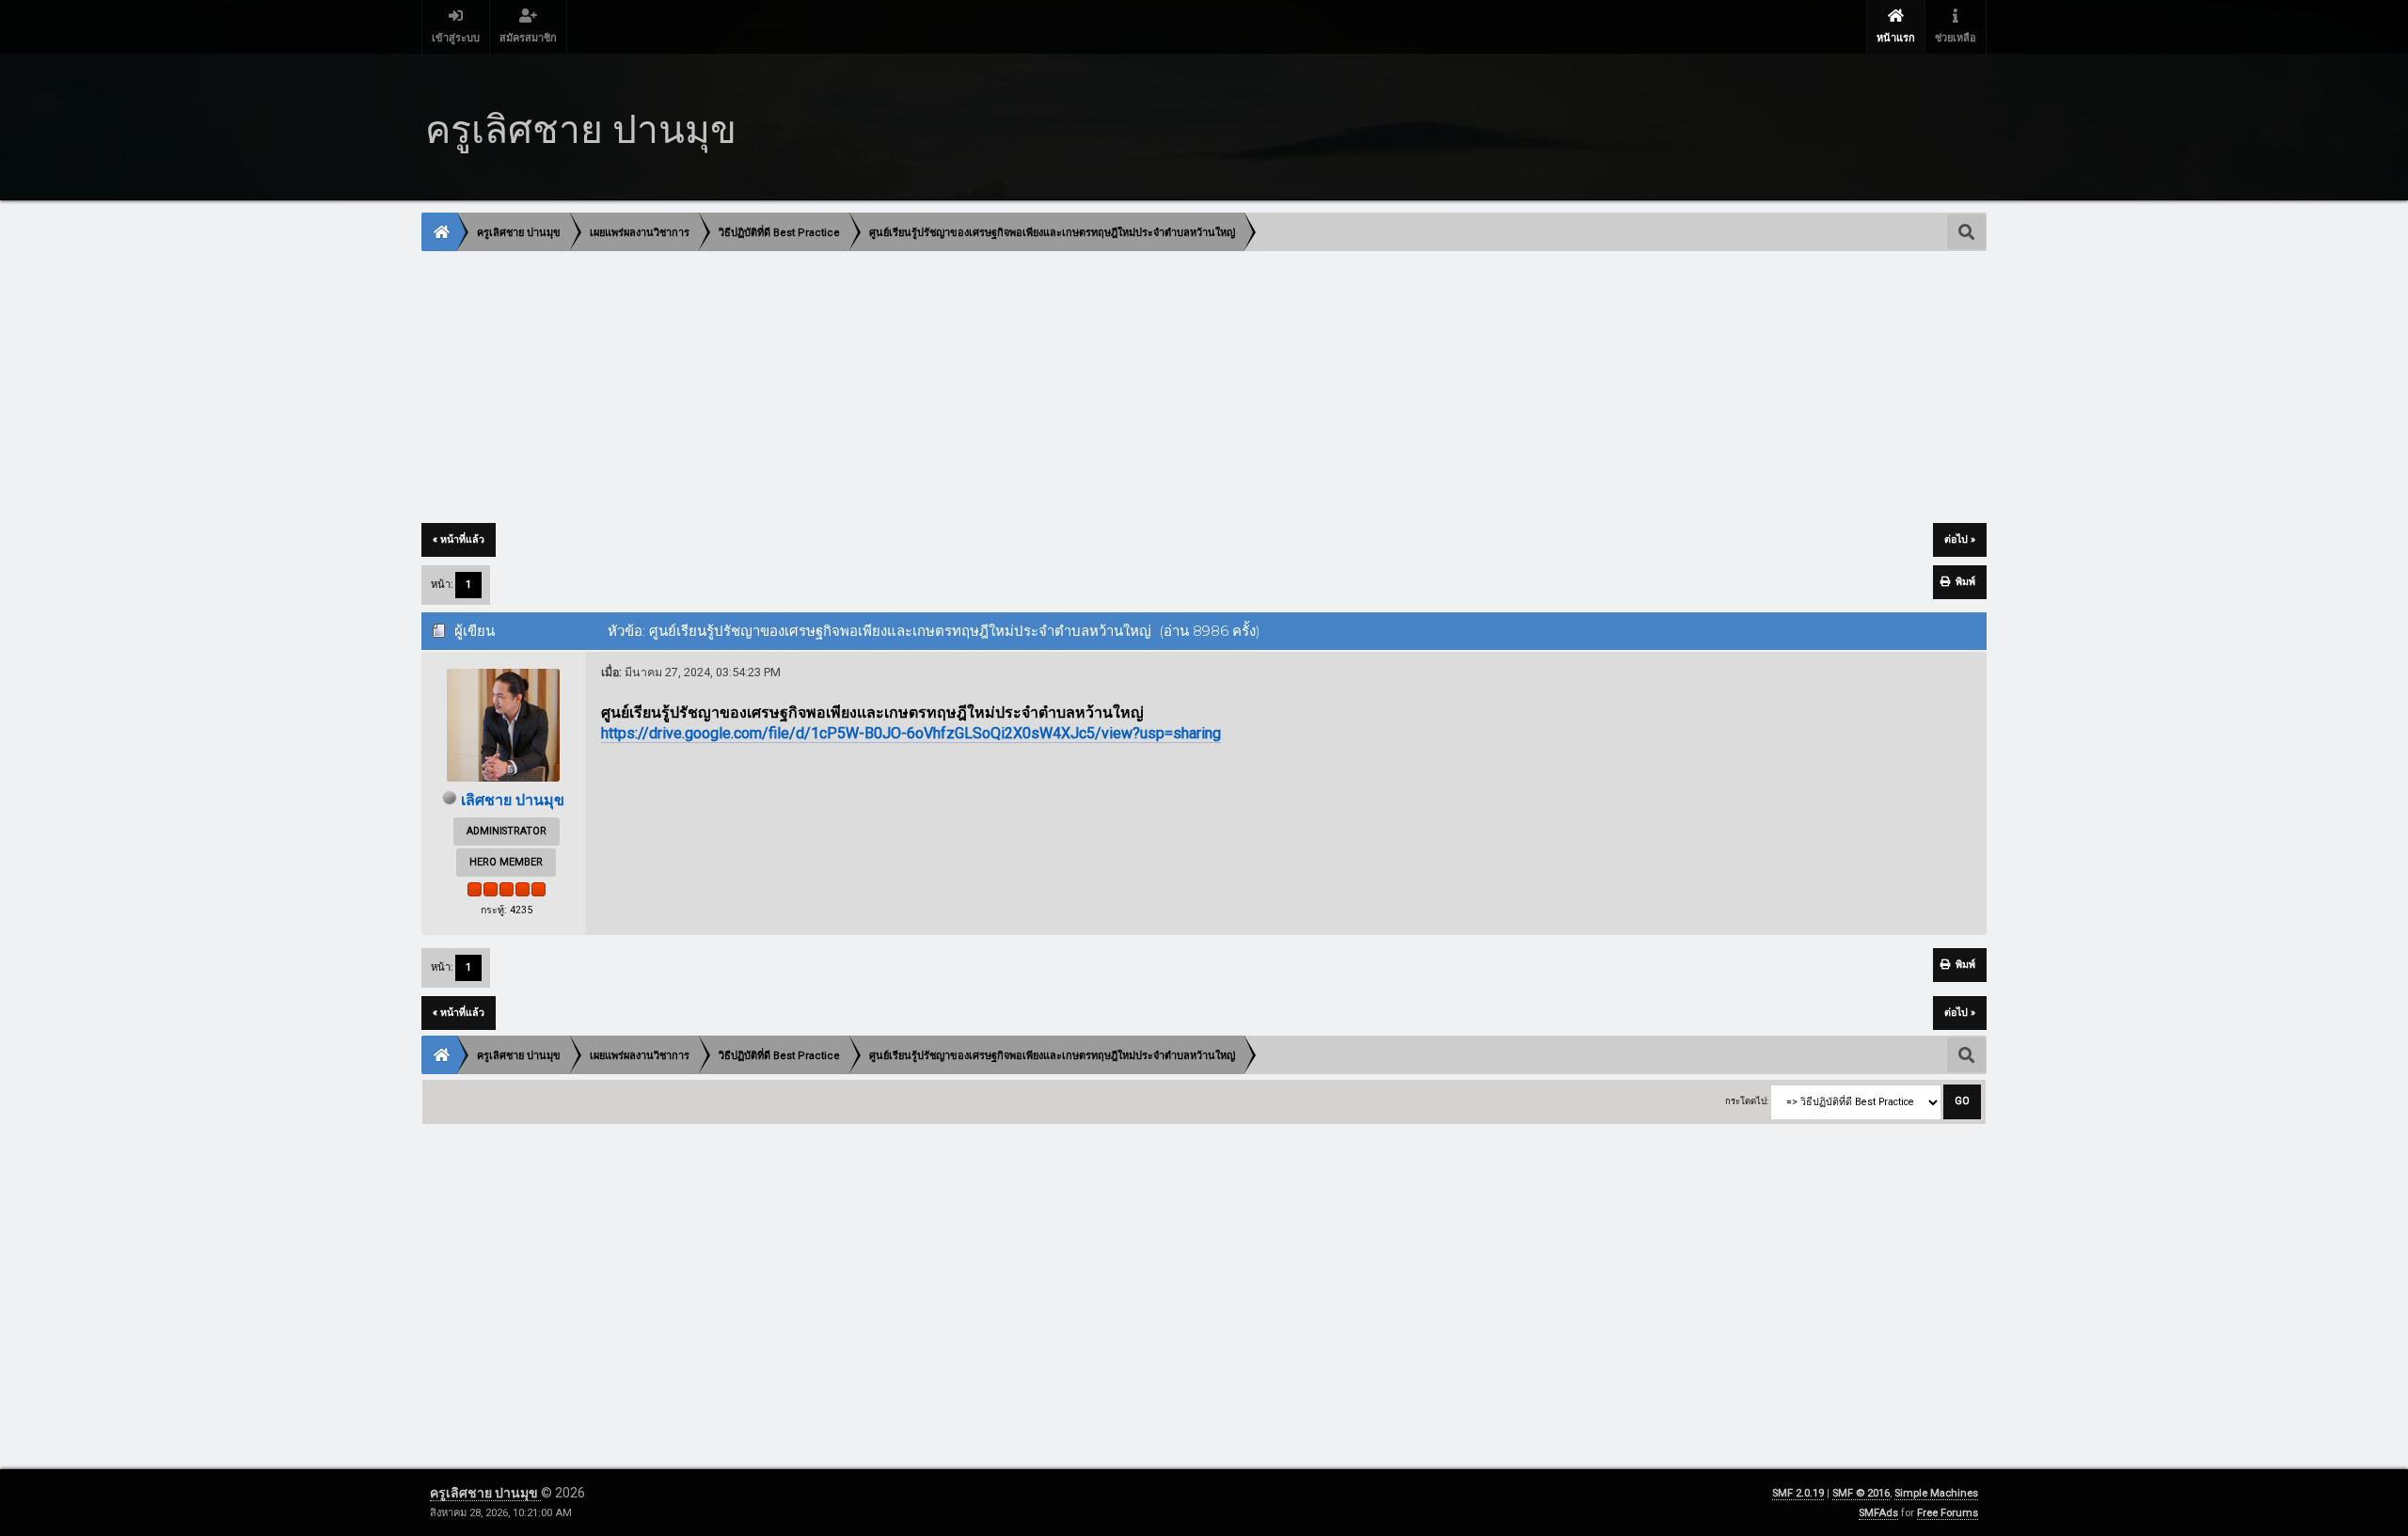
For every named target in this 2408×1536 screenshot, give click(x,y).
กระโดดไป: (1747, 1101)
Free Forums (1948, 1513)
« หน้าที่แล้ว (459, 539)
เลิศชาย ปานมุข (513, 800)
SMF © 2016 (1861, 1493)
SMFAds (1878, 1513)
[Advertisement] (987, 388)
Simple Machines (1936, 1493)
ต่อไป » (1960, 539)
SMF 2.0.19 (1798, 1493)
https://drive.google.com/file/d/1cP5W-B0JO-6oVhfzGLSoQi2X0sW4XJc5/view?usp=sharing (911, 733)
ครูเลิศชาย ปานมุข (485, 1493)
